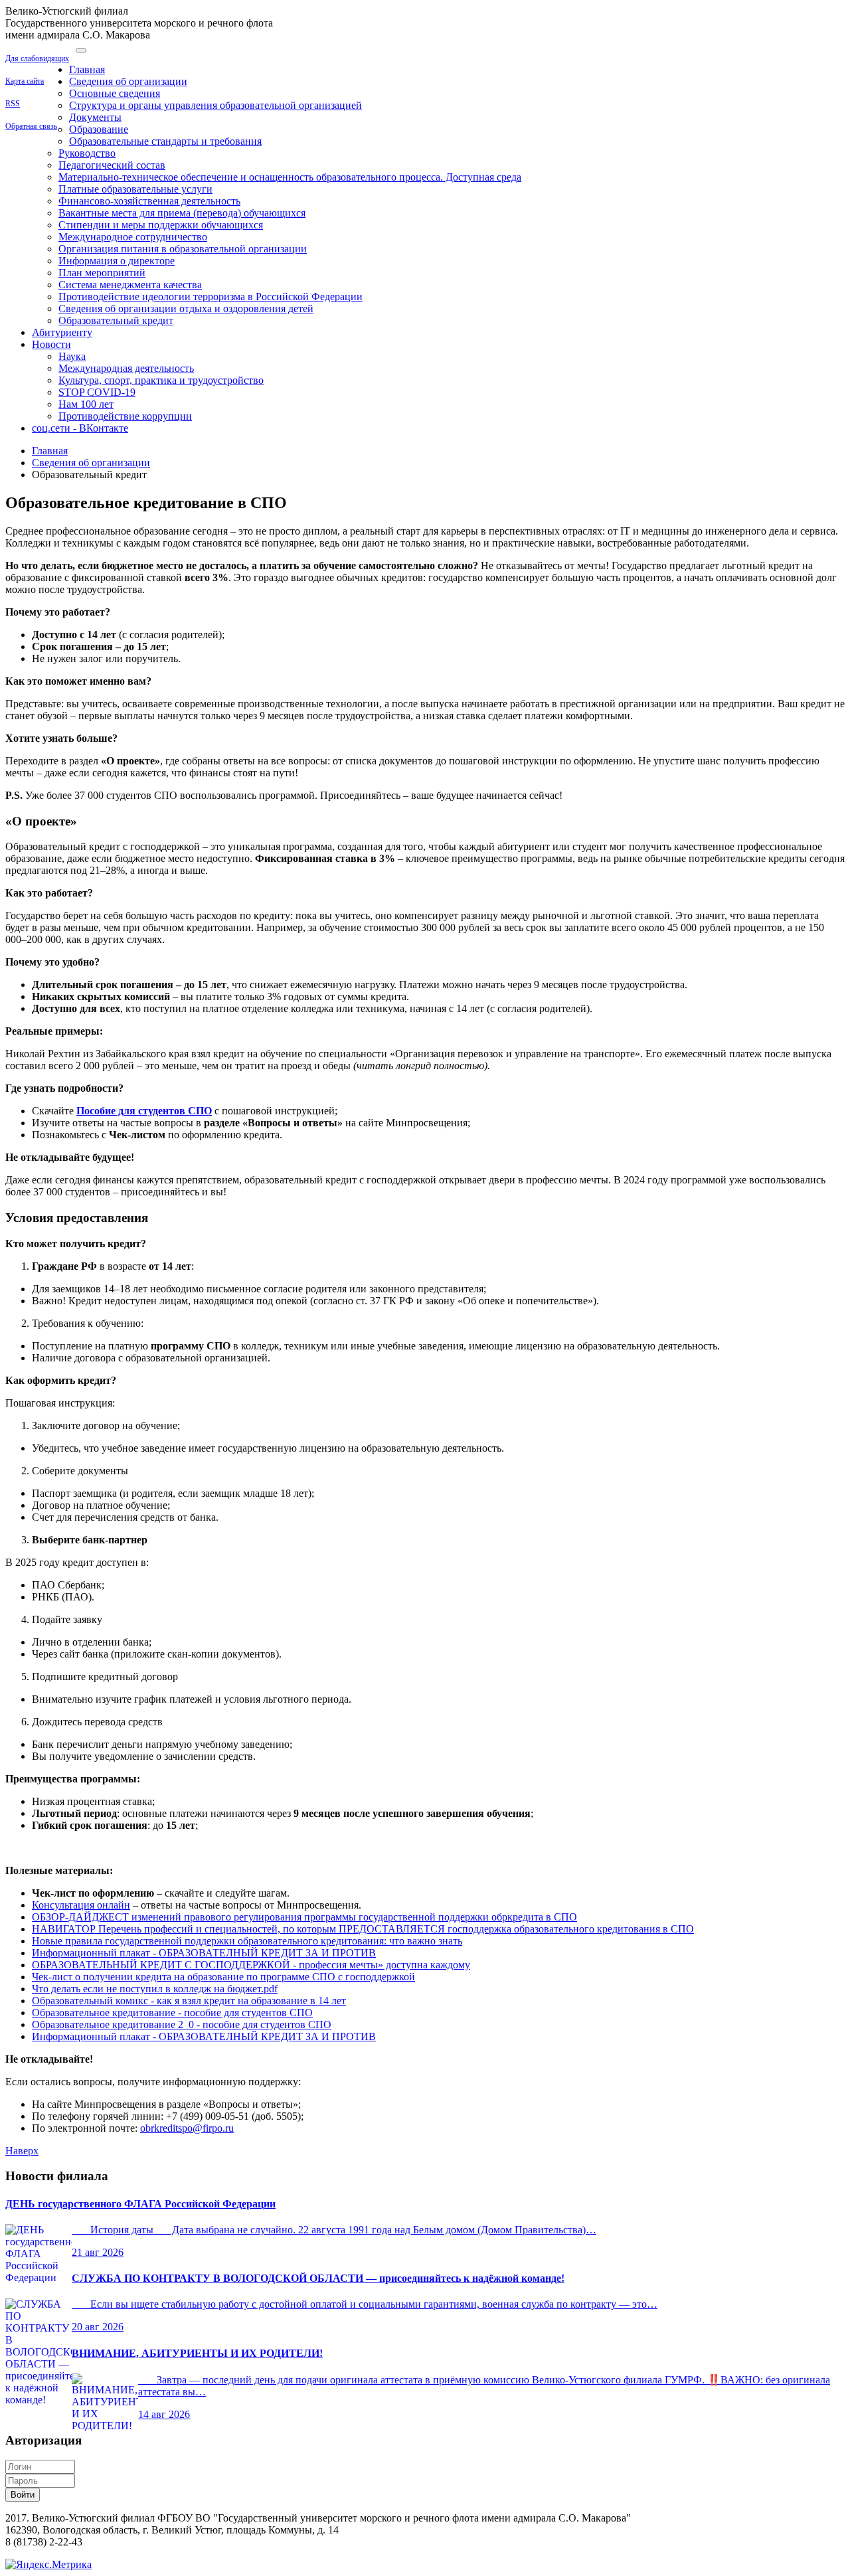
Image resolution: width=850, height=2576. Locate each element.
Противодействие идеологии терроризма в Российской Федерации (211, 297)
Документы (95, 117)
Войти (23, 2495)
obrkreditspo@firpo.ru (187, 2128)
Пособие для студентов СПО (144, 1111)
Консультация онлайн (81, 1905)
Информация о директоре (117, 261)
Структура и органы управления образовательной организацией (215, 105)
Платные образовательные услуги (135, 189)
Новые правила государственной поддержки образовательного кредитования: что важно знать (247, 1941)
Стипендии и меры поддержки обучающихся (161, 225)
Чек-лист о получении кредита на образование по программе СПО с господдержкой (223, 1977)
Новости (51, 344)
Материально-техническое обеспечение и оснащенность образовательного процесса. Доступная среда (290, 177)
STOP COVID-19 (97, 392)
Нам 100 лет (86, 404)
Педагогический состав (112, 165)
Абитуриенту (62, 332)
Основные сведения (115, 93)
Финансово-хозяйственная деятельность (149, 201)
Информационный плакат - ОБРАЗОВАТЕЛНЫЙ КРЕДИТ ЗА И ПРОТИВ (204, 1953)
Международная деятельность (126, 368)
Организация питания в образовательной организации (183, 249)
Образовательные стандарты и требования (165, 141)
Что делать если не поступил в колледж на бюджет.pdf (155, 1989)
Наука (72, 356)
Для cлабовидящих (37, 58)
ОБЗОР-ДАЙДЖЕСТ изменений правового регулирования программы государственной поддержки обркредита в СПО (304, 1917)
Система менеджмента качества (130, 285)
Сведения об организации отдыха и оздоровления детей (186, 308)
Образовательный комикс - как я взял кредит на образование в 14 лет (189, 2001)
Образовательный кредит (116, 320)
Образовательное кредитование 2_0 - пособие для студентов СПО (182, 2024)
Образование (99, 129)
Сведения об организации (128, 81)
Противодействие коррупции (125, 416)
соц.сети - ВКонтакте (80, 428)
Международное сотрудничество (133, 237)
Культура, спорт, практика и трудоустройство (161, 380)
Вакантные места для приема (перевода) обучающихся (182, 213)
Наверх (22, 2151)
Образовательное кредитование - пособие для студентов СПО (172, 2013)
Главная (87, 69)
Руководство (87, 153)
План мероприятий (102, 273)
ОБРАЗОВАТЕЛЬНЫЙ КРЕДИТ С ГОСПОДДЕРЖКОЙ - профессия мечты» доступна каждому (251, 1965)
